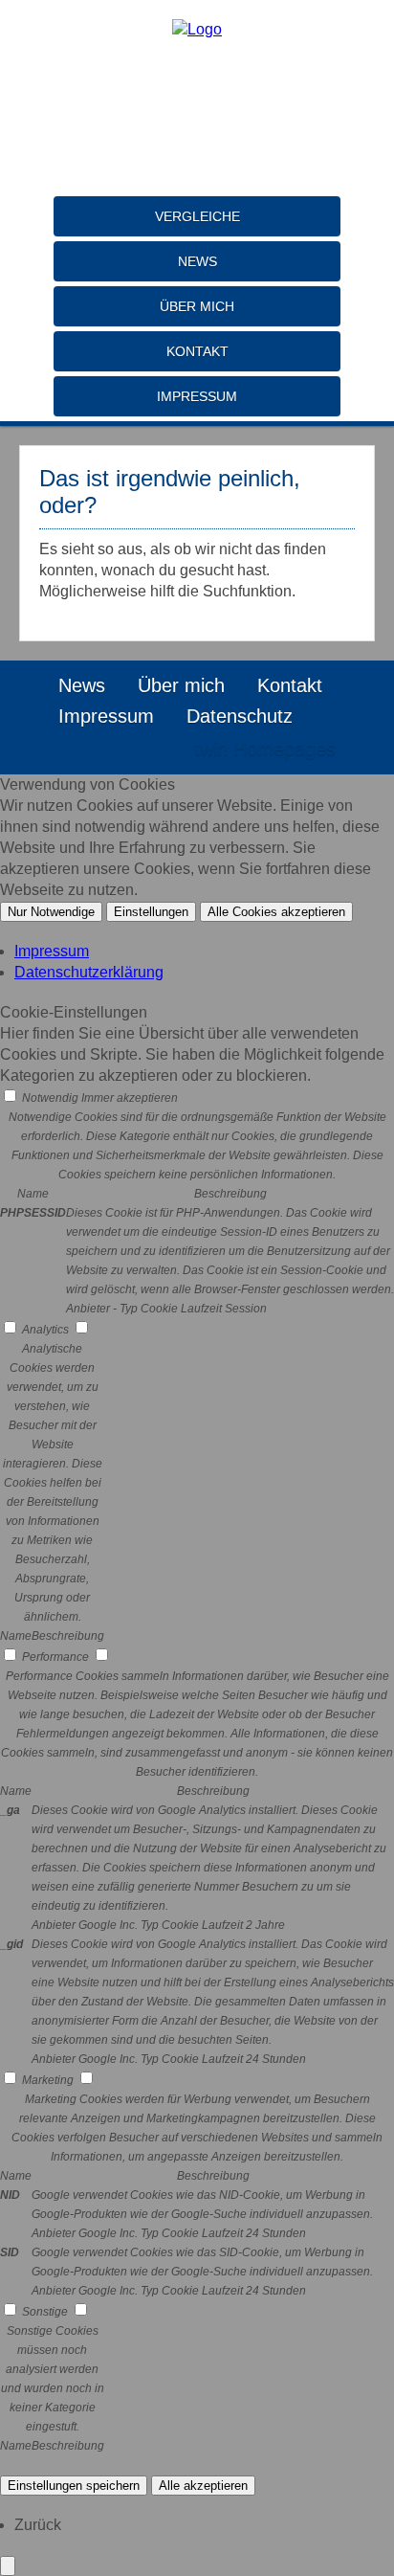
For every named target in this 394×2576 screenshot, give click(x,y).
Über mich (197, 306)
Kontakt (197, 351)
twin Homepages (265, 749)
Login (139, 749)
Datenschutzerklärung (89, 972)
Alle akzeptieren (203, 2486)
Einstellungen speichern (74, 2486)
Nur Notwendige (51, 912)
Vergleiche (197, 216)
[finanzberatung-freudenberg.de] (197, 29)
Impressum (197, 396)
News (197, 261)
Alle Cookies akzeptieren (276, 912)
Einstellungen (151, 912)
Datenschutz (240, 716)
